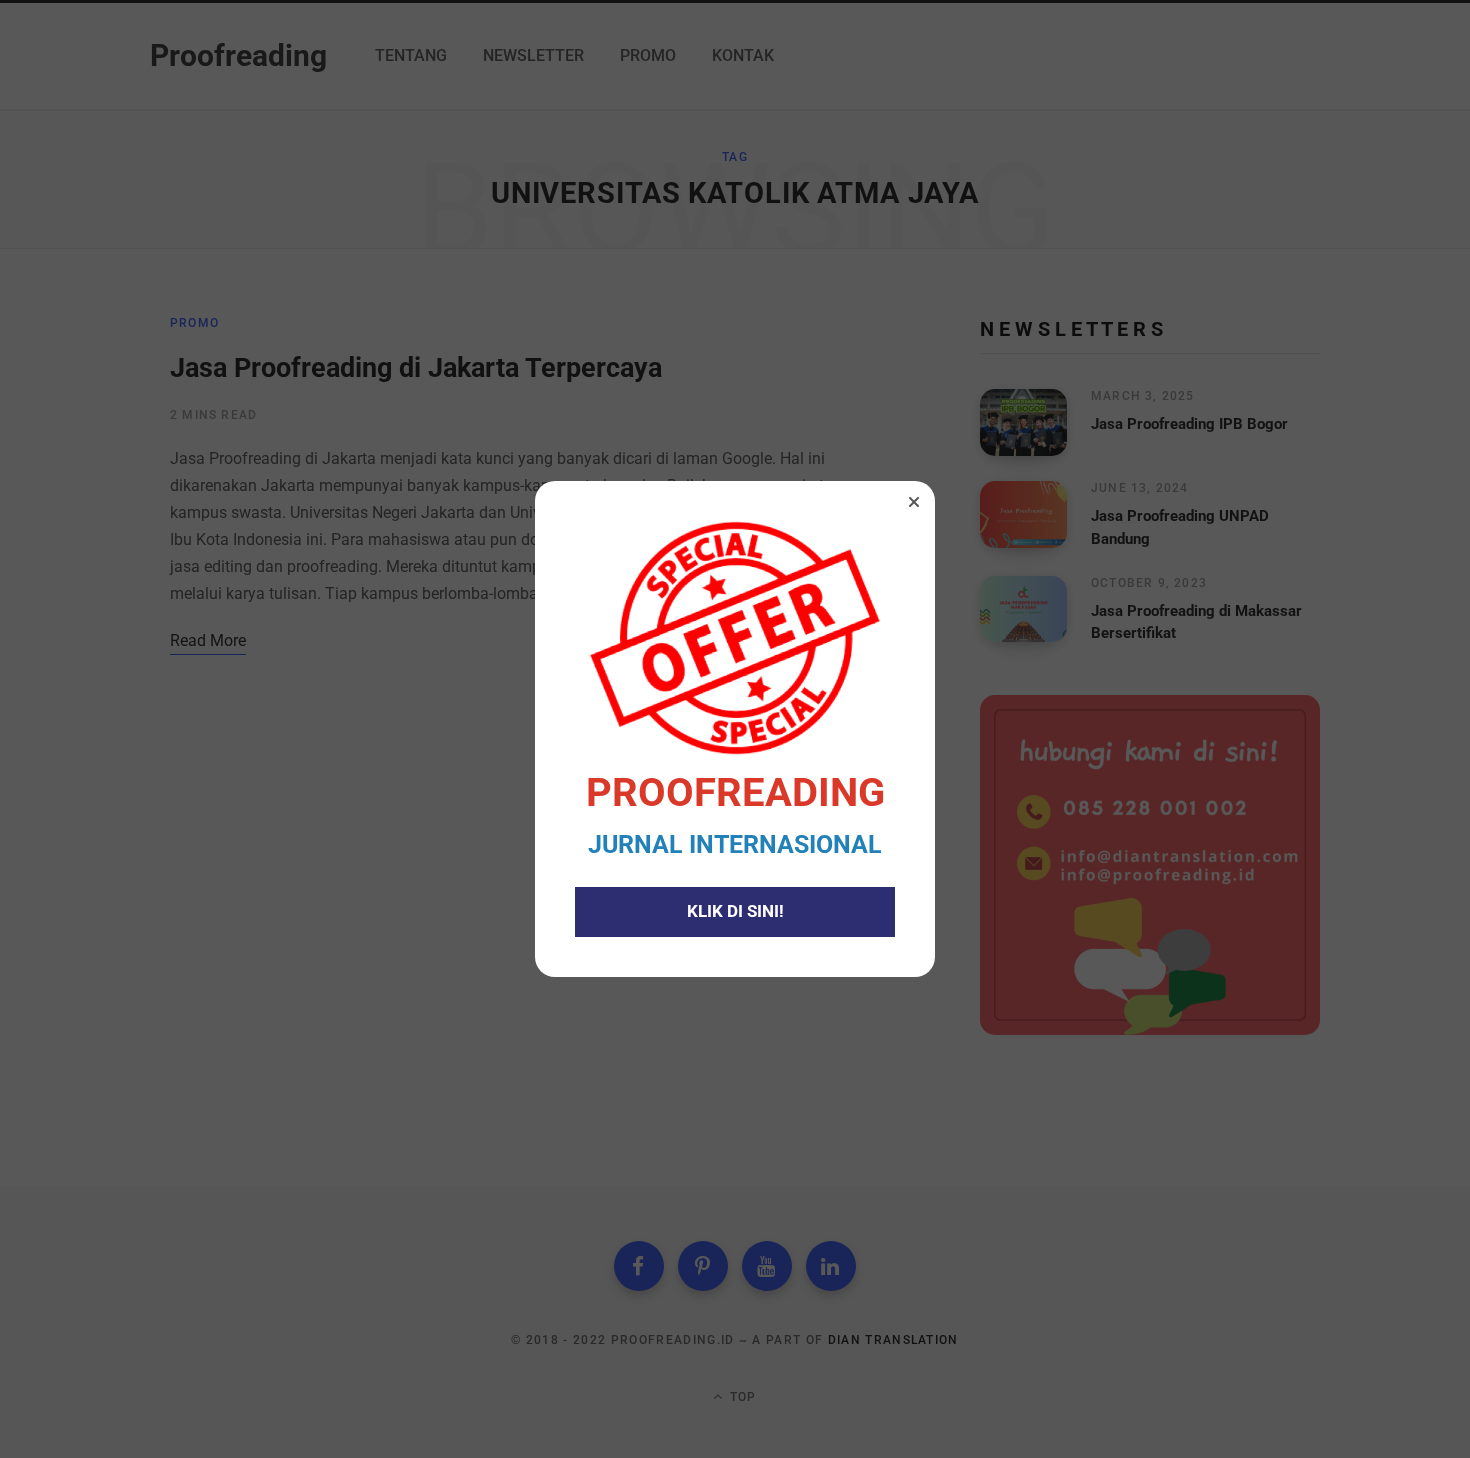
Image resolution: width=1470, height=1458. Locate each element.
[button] (914, 502)
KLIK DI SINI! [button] (735, 911)
